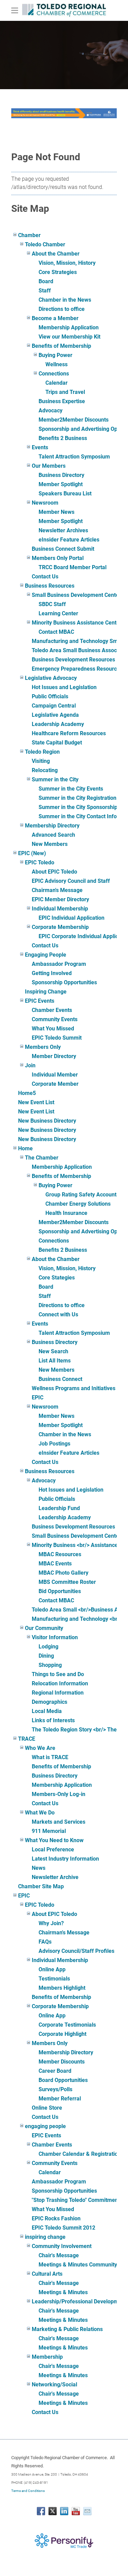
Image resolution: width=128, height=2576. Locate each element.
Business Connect (60, 1379)
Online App (52, 1969)
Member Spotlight (61, 484)
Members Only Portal (58, 558)
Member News (56, 512)
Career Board (55, 2071)
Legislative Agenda (55, 715)
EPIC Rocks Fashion (56, 2218)
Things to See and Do (58, 1674)
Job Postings (54, 1444)
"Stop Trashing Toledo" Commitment (76, 2200)
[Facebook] (41, 2511)
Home (25, 1148)
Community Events (55, 1019)
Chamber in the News (65, 300)
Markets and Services (59, 1822)
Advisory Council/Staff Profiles (76, 1951)
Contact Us (45, 577)
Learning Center (58, 613)
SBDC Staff (52, 604)
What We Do (40, 1813)
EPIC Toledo (40, 862)
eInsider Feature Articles (69, 540)
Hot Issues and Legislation (64, 687)
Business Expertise (62, 401)
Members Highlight (62, 1988)
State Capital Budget (57, 743)
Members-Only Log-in (59, 1794)
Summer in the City (55, 779)
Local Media (47, 1711)
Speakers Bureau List (65, 494)
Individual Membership (60, 909)
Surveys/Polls (55, 2089)
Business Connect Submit (63, 549)
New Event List (36, 1102)
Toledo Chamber (45, 244)
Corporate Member (55, 1084)
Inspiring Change (46, 992)
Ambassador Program (59, 964)
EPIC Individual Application (72, 918)
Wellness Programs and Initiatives (74, 1388)
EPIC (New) (32, 853)
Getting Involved (52, 973)
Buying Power (55, 355)
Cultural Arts (47, 2274)
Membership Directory (52, 826)
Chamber (29, 235)
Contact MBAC (56, 632)
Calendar (56, 383)
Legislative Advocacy (51, 678)
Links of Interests (53, 1720)
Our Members (49, 466)
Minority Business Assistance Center (77, 623)
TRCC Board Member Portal (73, 567)
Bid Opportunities (60, 1591)
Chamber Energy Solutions (78, 1204)
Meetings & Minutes (63, 2292)
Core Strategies (58, 272)
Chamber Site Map (41, 1886)
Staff (45, 291)
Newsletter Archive (55, 1877)
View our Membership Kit (69, 337)
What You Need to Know (54, 1840)
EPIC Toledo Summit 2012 (63, 2228)
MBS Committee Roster (67, 1582)
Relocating (45, 770)
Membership (47, 2357)
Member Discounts (62, 2062)
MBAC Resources (60, 1554)
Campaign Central (54, 706)
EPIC (38, 1397)
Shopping (50, 1665)
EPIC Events (40, 1001)
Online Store (47, 2108)
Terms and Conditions (28, 2491)
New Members (50, 844)
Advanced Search (53, 835)
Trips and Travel (65, 392)
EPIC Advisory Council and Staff (71, 881)
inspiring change (45, 2237)
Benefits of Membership (61, 346)
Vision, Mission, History (67, 263)
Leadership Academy (58, 724)
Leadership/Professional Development (79, 2301)
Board (46, 281)
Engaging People (46, 955)
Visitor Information (55, 1637)
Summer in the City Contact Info (78, 816)
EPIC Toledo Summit (57, 1038)
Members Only (43, 1047)
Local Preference (53, 1849)
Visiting (41, 761)
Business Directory (61, 475)
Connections (54, 374)
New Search (53, 1351)
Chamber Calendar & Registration (80, 2154)
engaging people (45, 2126)
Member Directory (54, 1056)
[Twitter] (53, 2511)
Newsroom (45, 503)
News (39, 1868)
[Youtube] (76, 2511)
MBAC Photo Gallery (63, 1573)
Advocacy (51, 410)
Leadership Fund (59, 1508)
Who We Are (40, 1748)
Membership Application (69, 327)
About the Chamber (56, 254)
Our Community (44, 1628)
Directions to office (62, 309)
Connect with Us (58, 1314)
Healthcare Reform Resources (69, 733)
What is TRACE (50, 1757)
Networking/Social (54, 2385)
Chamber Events (52, 1010)
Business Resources (50, 586)
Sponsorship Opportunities (64, 982)
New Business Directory (47, 1121)
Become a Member (55, 318)
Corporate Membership (60, 927)
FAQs (45, 1942)
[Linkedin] (64, 2511)
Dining (46, 1656)
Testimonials (54, 1979)
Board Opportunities (63, 2080)
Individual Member (55, 1075)
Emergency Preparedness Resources (77, 669)
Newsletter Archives (63, 530)
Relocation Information (60, 1683)
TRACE (27, 1739)
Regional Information (58, 1693)
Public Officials (50, 696)
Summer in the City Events (71, 789)
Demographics (49, 1702)
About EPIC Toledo (54, 872)
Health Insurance (66, 1213)
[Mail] (87, 2511)
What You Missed (53, 1029)
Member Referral (60, 2099)
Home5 (27, 1093)
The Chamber (42, 1158)
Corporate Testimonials (67, 2025)
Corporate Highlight (62, 2034)
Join (30, 1065)
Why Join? (51, 1923)
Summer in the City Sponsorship (78, 807)
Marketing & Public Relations (67, 2329)
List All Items (55, 1361)
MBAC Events (55, 1564)
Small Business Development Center (76, 595)
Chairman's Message (57, 890)
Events (40, 447)
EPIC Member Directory (60, 899)
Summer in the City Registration (77, 798)
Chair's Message (59, 2255)
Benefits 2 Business (63, 438)
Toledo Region (42, 752)
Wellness (56, 364)
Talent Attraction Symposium (74, 457)
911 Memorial (49, 1831)
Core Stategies (57, 1278)
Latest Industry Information (65, 1859)
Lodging (48, 1647)
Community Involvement (62, 2246)
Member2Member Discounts (74, 420)
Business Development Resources (73, 660)
